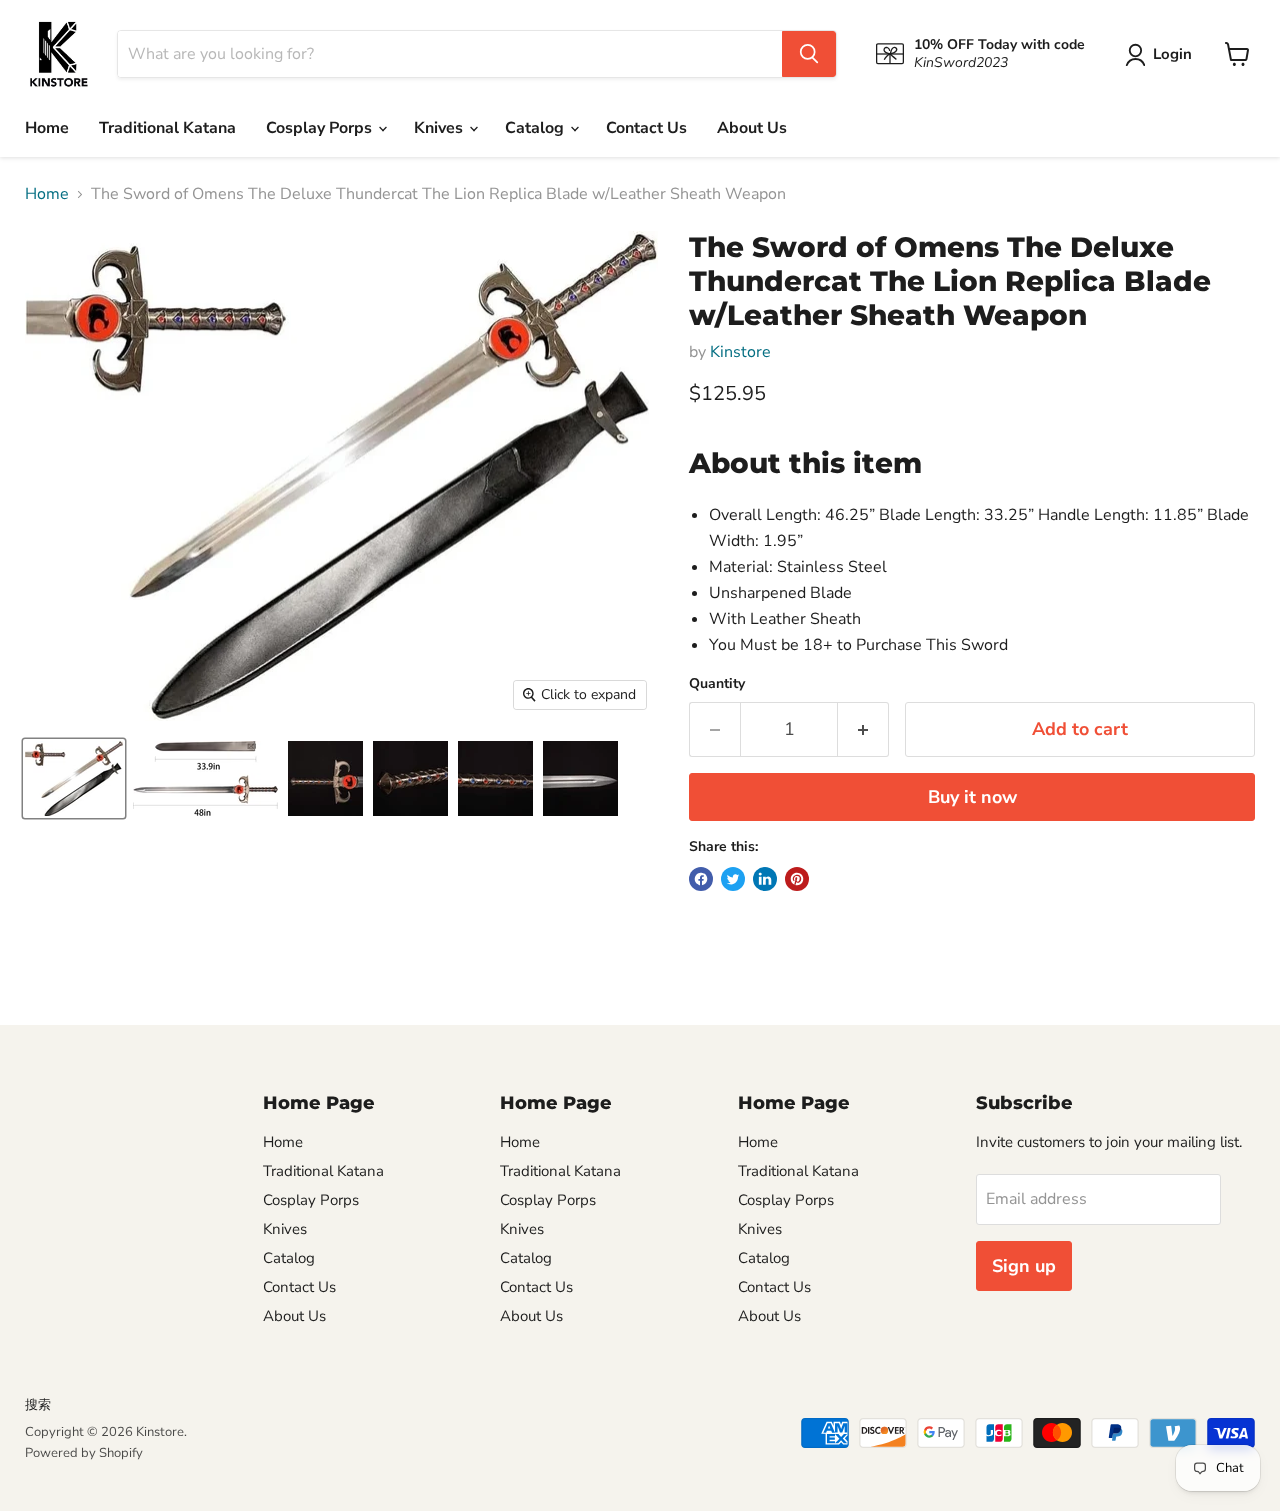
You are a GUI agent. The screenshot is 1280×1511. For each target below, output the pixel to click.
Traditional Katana (167, 128)
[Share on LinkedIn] (765, 879)
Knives (440, 128)
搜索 (38, 1405)
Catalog (536, 128)
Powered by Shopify (84, 1453)
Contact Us (646, 128)
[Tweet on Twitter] (733, 879)
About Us (752, 128)
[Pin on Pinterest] (797, 879)
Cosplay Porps (321, 128)
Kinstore (740, 352)
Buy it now (972, 797)
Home (47, 128)
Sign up (1024, 1266)
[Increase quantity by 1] (863, 729)
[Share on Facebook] (701, 879)
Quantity (717, 684)
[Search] (809, 54)
